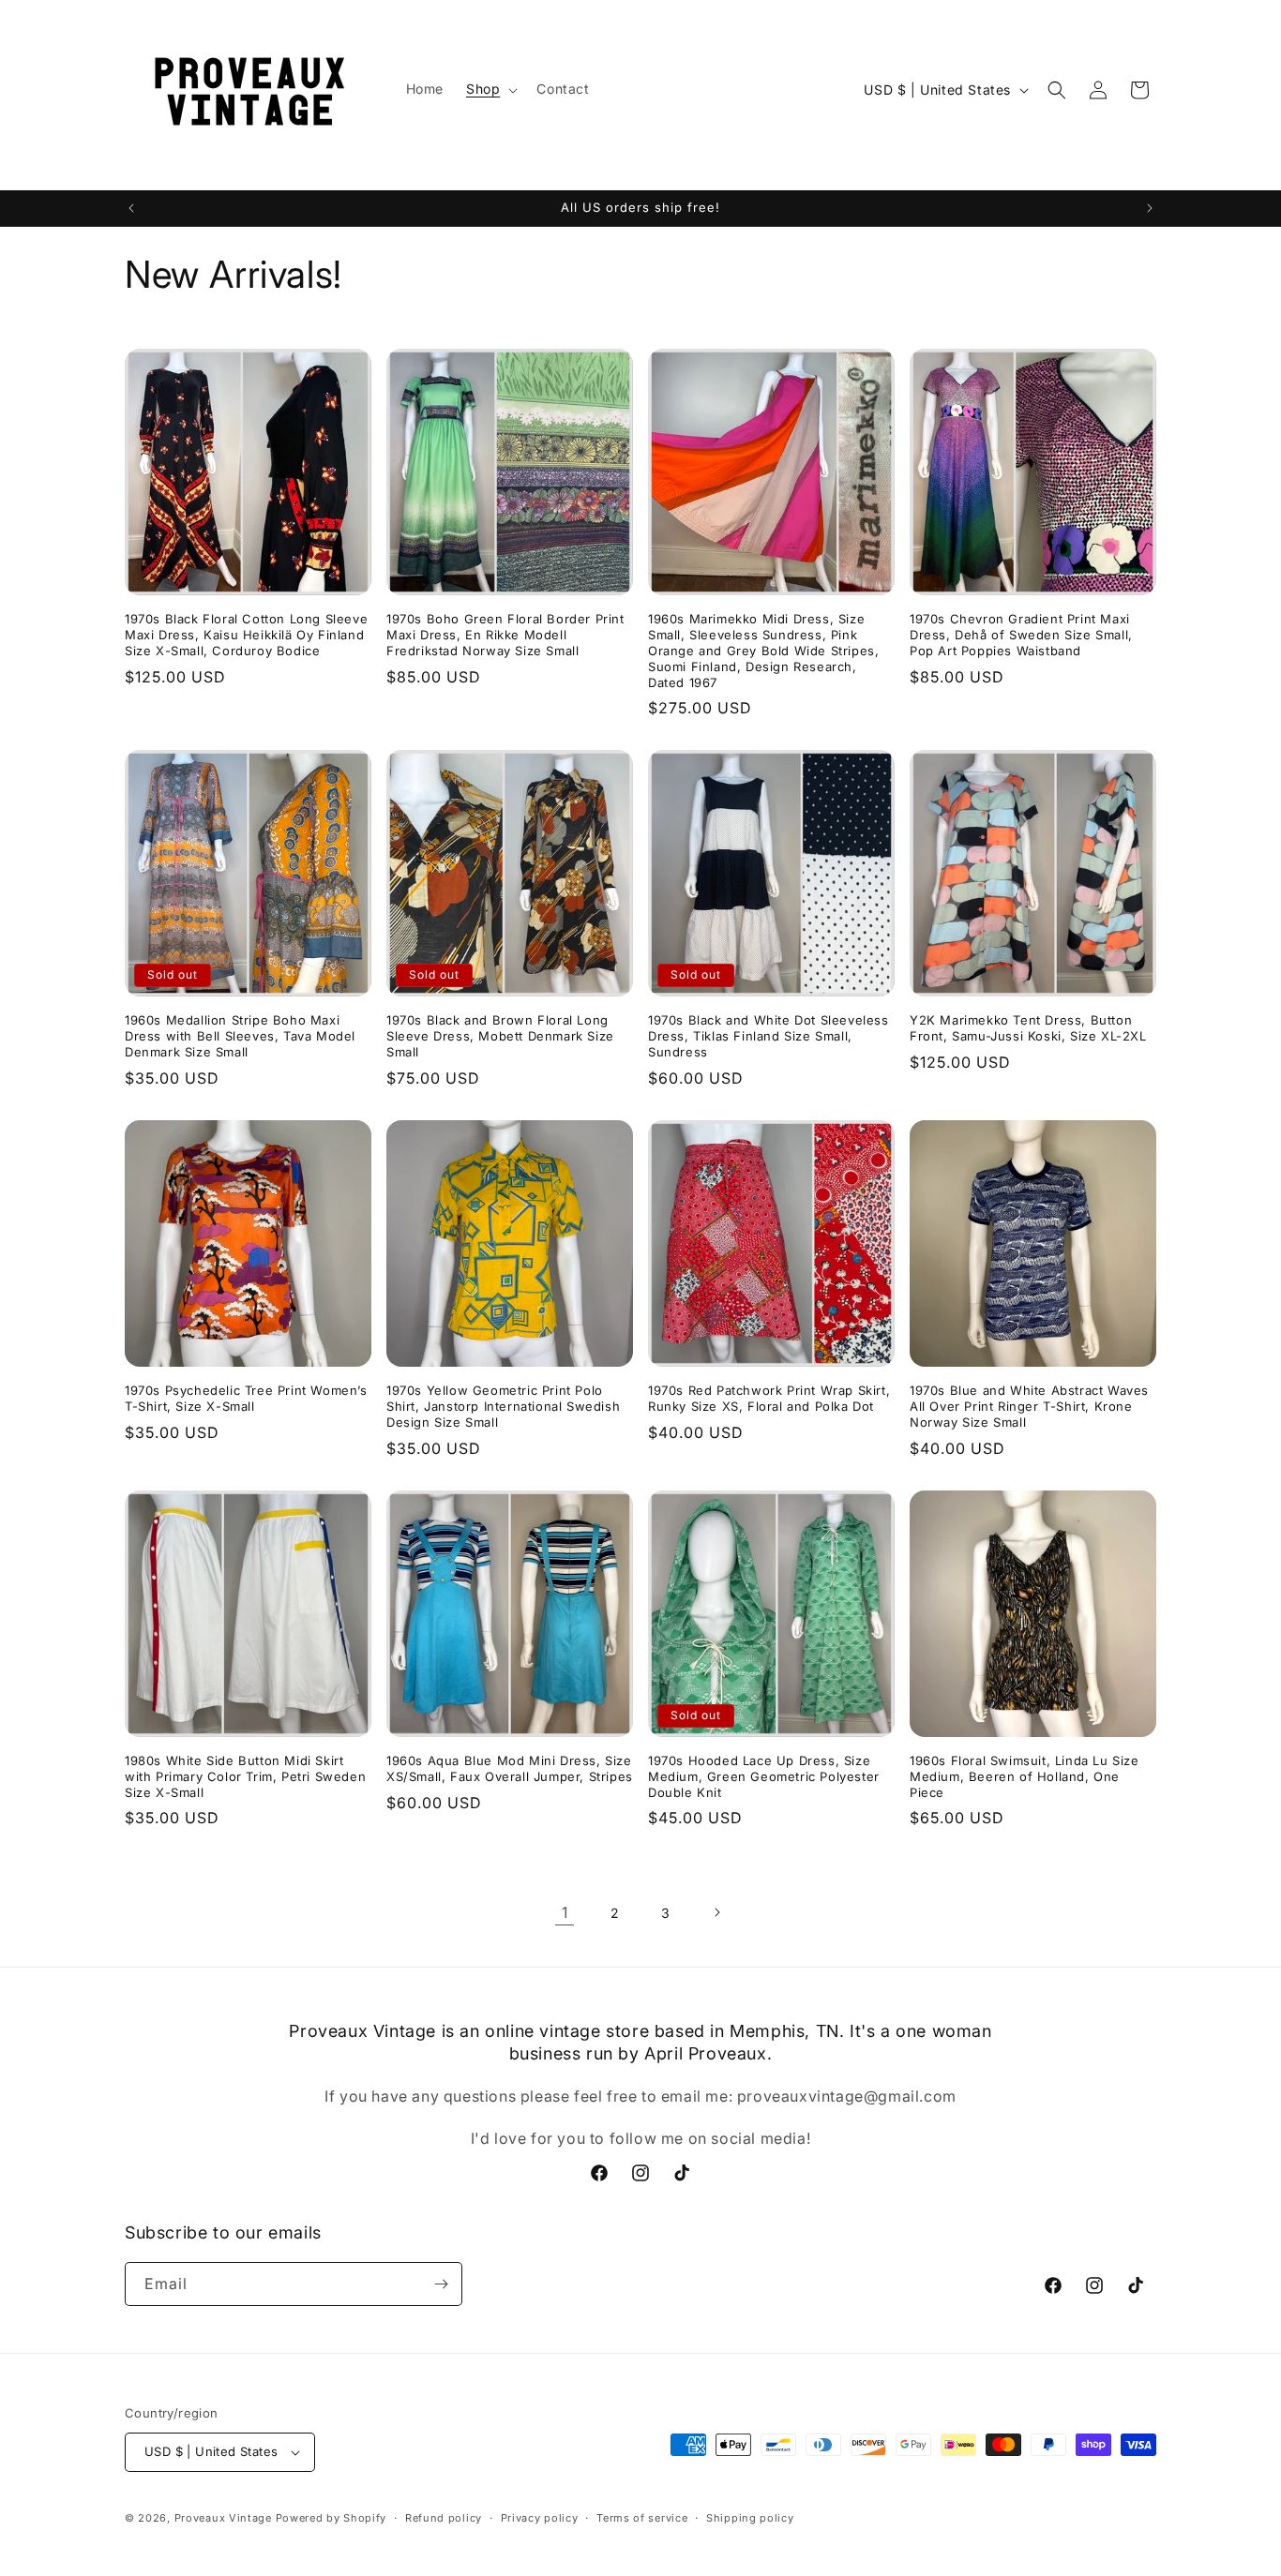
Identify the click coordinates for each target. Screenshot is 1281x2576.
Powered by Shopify (332, 2518)
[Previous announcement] (131, 208)
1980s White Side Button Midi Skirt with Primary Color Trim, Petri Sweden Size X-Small (245, 1776)
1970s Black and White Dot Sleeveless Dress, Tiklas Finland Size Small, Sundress (769, 1036)
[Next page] (716, 1912)
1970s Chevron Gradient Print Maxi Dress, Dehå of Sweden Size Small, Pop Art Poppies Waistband (1021, 635)
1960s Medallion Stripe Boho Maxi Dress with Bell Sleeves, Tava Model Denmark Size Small (240, 1036)
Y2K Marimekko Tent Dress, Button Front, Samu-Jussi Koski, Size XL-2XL (1028, 1028)
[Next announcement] (1150, 208)
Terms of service (642, 2518)
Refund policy (444, 2518)
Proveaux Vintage (223, 2518)
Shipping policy (750, 2518)
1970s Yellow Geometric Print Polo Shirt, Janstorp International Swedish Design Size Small (503, 1406)
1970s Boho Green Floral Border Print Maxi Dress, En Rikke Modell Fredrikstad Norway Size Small (505, 635)
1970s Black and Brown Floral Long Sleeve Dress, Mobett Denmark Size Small (500, 1036)
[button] (490, 89)
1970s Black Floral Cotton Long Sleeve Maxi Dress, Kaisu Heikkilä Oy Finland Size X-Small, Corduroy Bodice (246, 635)
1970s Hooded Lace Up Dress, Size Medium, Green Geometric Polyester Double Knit (764, 1776)
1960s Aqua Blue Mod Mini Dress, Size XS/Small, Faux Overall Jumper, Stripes (510, 1768)
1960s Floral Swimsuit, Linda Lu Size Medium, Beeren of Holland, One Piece (1025, 1776)
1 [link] (565, 1912)
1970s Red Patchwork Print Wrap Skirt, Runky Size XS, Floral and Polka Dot (769, 1398)
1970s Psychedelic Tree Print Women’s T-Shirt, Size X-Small (246, 1398)
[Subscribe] (441, 2284)
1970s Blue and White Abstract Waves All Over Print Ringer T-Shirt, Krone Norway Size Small (1029, 1406)
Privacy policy (540, 2518)
